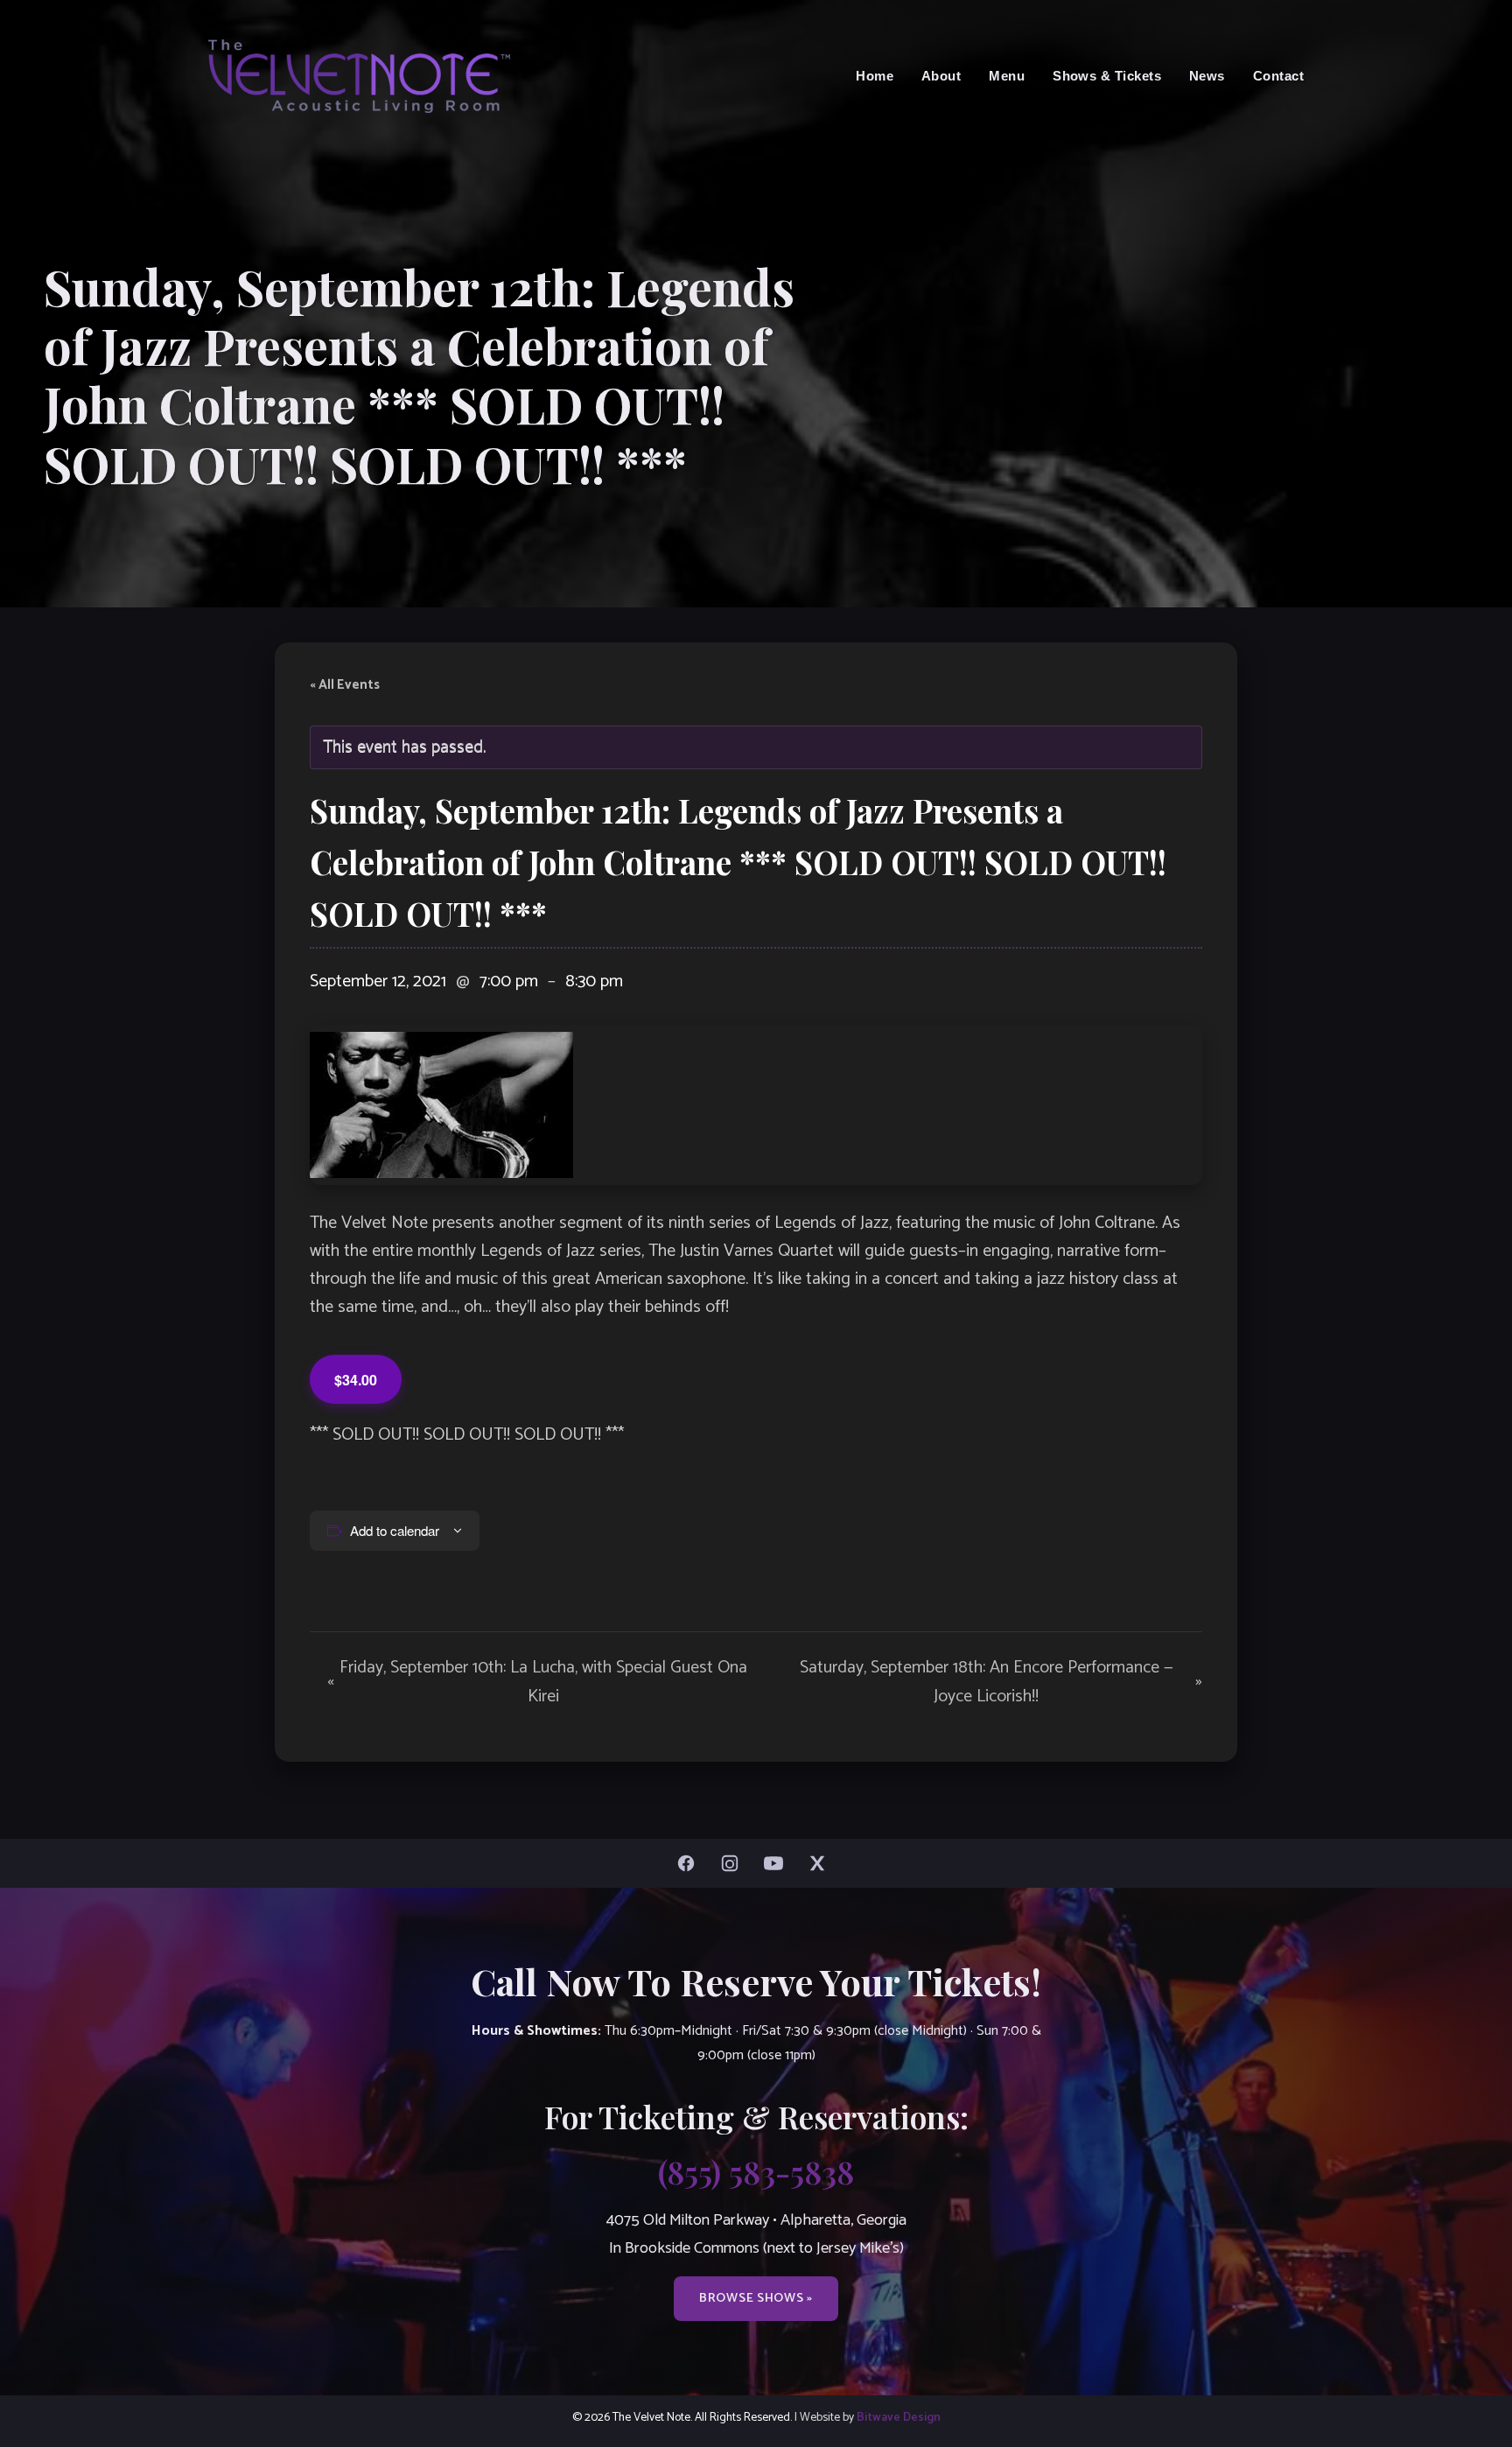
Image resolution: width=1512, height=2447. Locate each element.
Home (875, 76)
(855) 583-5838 (756, 2171)
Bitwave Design (899, 2417)
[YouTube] (778, 1863)
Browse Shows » (756, 2298)
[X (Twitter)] (822, 1863)
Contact (1278, 76)
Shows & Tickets (1107, 76)
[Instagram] (734, 1863)
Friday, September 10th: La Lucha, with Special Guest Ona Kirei (537, 1682)
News (1207, 76)
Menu (1007, 76)
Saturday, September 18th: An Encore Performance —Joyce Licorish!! (1001, 1682)
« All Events (345, 685)
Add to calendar (395, 1530)
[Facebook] (690, 1863)
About (941, 76)
